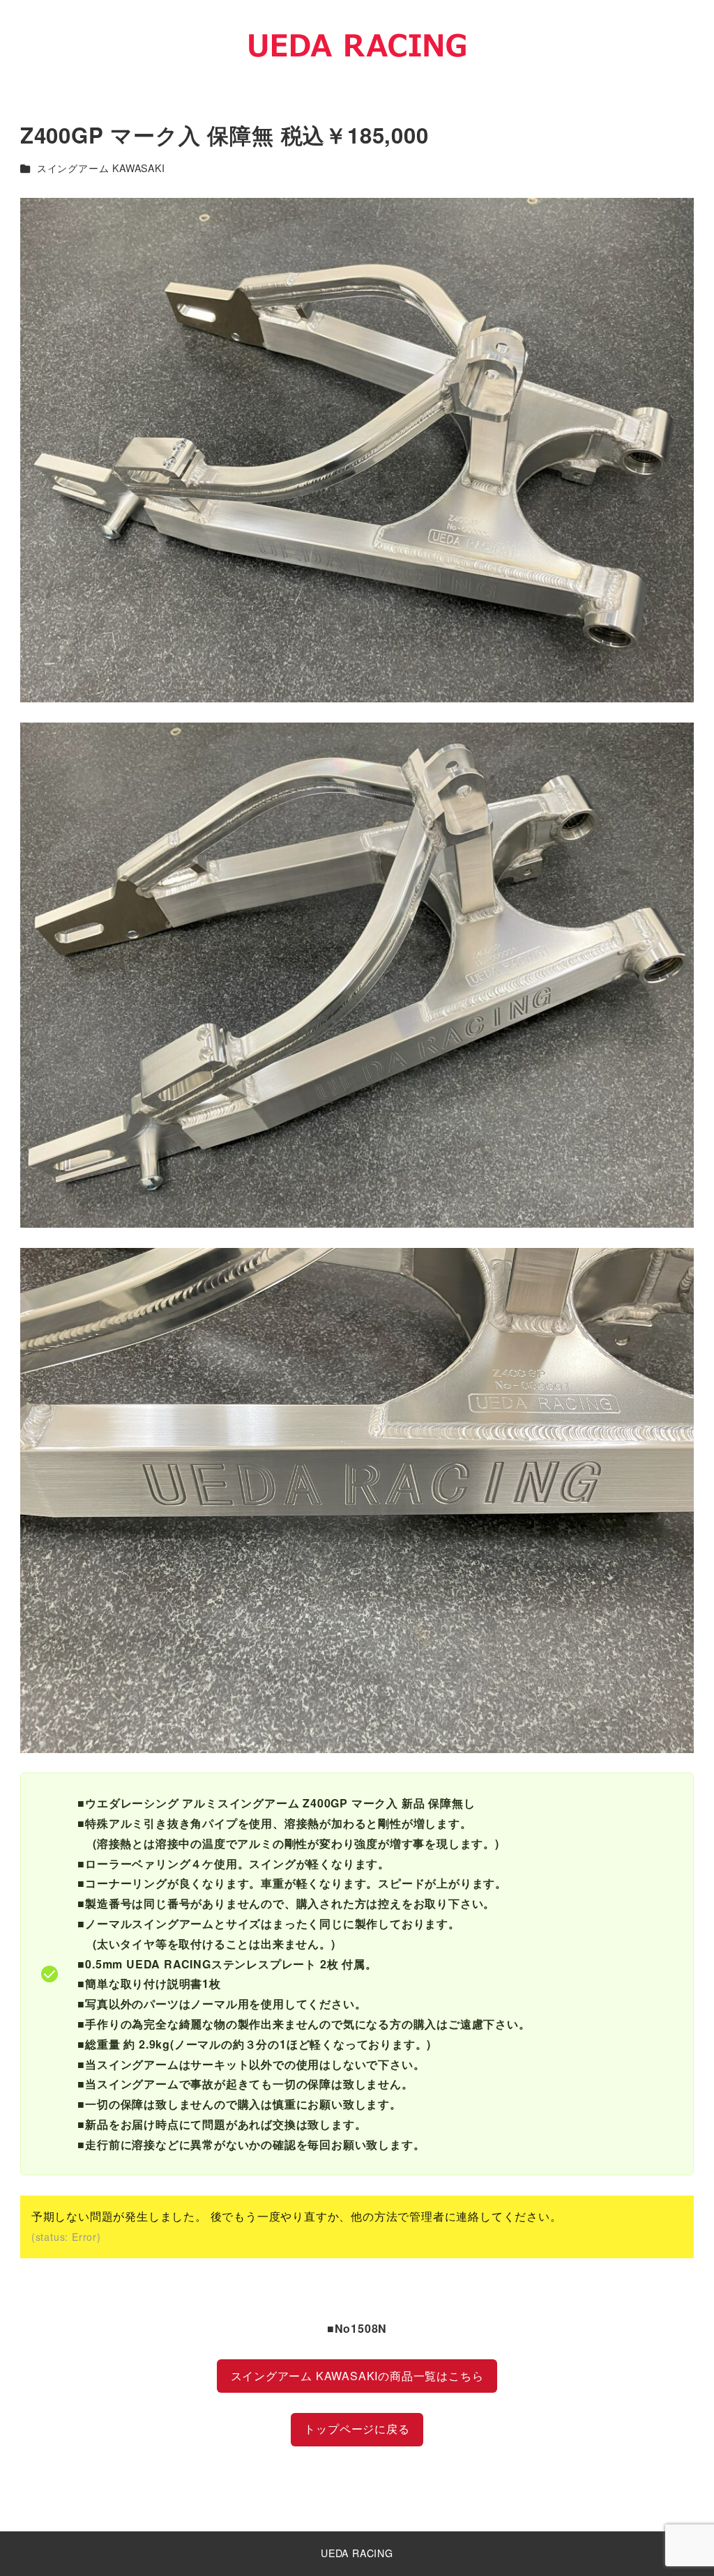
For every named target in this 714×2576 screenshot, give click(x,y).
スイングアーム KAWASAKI (101, 168)
